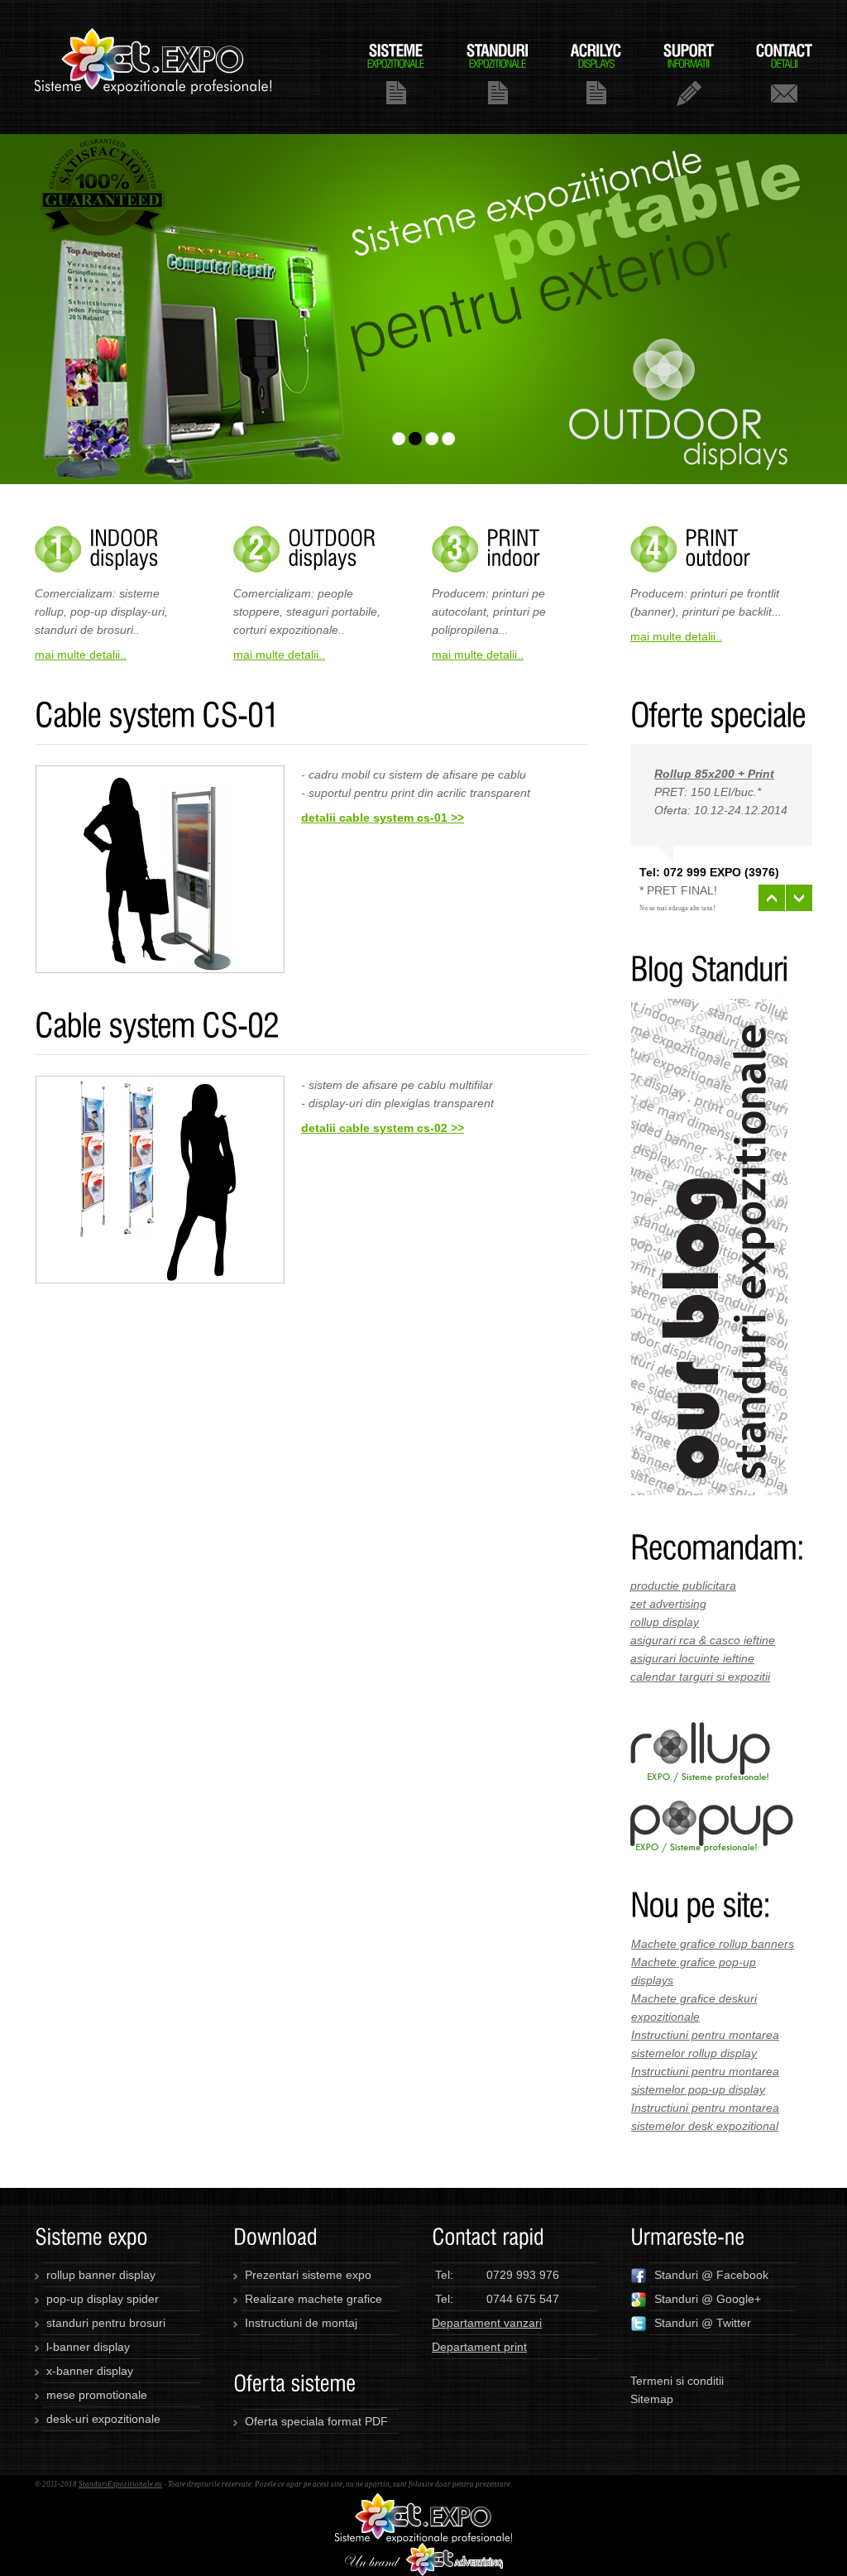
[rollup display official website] (700, 1731)
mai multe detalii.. (81, 655)
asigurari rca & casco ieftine (703, 1640)
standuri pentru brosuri (106, 2323)
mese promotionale (97, 2395)
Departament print (479, 2347)
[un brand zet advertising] (424, 2552)
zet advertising (668, 1604)
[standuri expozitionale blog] (709, 1008)
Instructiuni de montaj (301, 2323)
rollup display (665, 1622)
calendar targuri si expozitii (700, 1677)
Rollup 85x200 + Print (714, 774)
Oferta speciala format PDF (316, 2421)
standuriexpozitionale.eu (154, 67)
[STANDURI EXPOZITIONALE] (498, 73)
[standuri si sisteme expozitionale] (423, 2502)
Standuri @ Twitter (703, 2323)
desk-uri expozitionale (103, 2419)
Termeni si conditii (677, 2381)
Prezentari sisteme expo (308, 2275)
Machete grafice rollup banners (713, 1944)
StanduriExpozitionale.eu (120, 2484)
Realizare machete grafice (313, 2299)
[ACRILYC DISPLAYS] (596, 73)
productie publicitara (683, 1585)
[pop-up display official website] (712, 1810)
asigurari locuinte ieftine (692, 1658)
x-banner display (90, 2371)
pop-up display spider (103, 2299)
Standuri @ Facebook (711, 2275)
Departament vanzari (487, 2323)
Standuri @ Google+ (708, 2299)
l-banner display (88, 2347)
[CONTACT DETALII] (784, 73)
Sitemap (652, 2399)
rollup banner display (101, 2275)
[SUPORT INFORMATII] (689, 73)
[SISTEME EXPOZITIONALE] (396, 73)
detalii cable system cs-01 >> (383, 818)
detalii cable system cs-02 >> (383, 1128)
